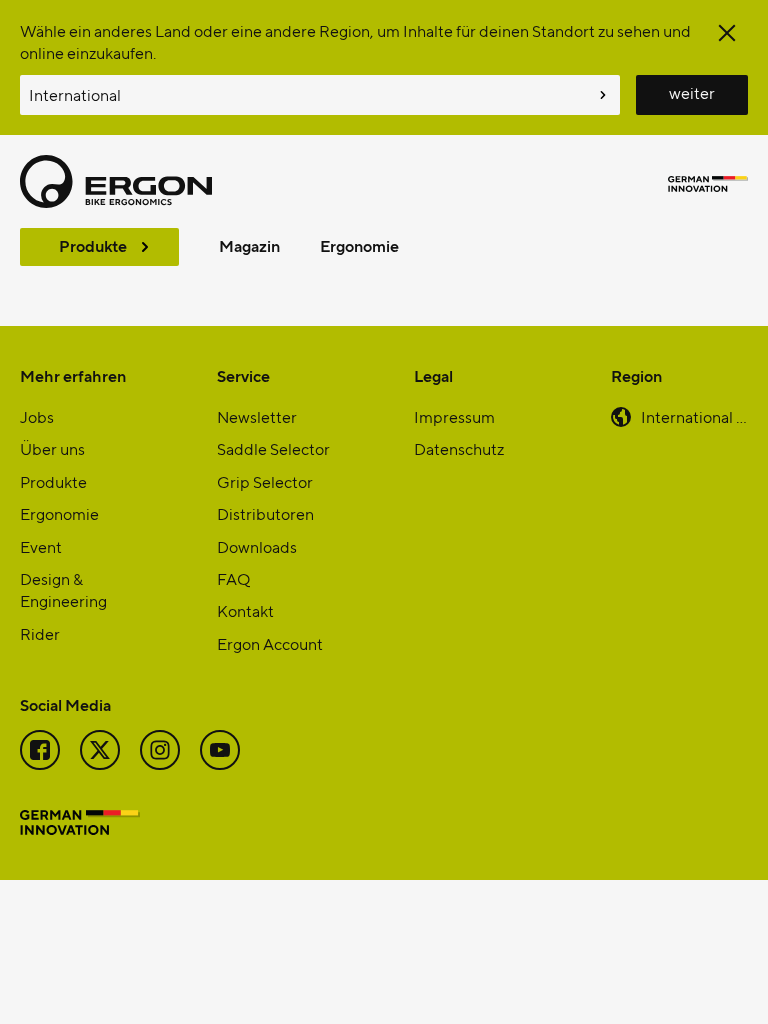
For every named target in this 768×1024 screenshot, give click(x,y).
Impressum (454, 416)
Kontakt (245, 610)
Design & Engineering (63, 589)
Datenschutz (459, 448)
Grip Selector (265, 481)
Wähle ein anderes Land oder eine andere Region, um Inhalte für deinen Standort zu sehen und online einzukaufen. (355, 41)
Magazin (249, 245)
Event (41, 546)
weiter (692, 92)
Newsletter (257, 416)
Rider (40, 633)
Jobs (37, 416)
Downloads (257, 546)
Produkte (93, 245)
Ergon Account (270, 643)
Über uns (52, 448)
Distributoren (265, 513)
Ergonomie (359, 245)
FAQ (233, 578)
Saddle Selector (273, 448)
